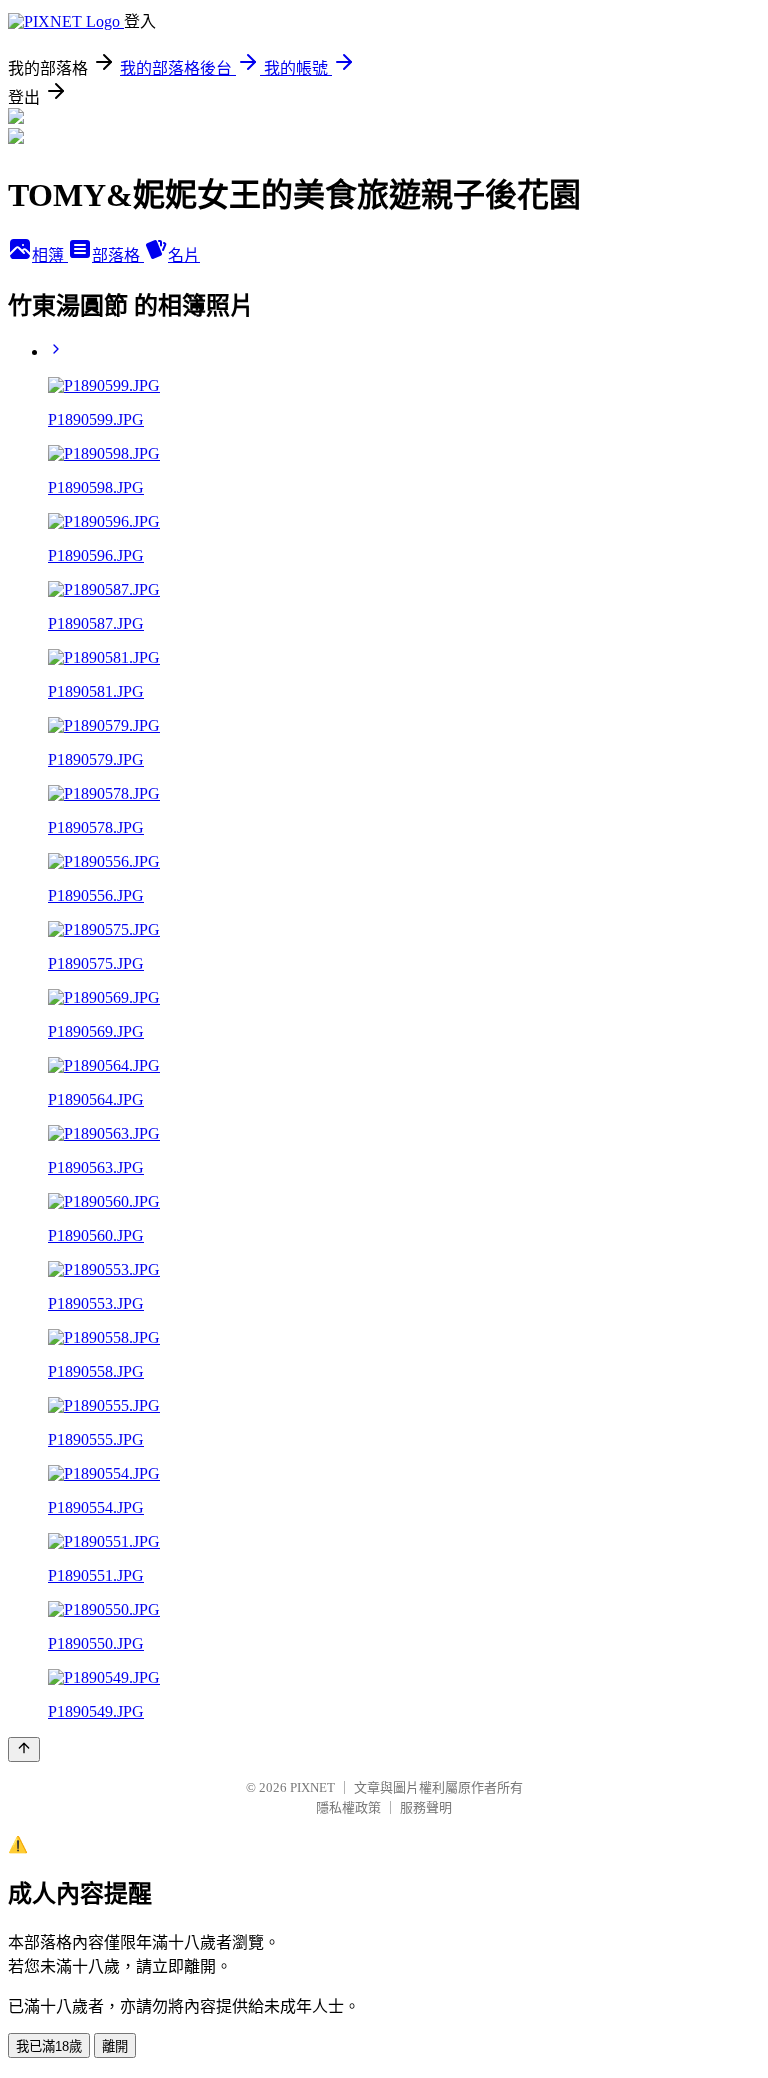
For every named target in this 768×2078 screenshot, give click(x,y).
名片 (184, 255)
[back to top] (24, 1749)
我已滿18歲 (49, 2046)
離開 (115, 2046)
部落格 (118, 255)
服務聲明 (426, 1807)
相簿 (50, 255)
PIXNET (312, 1787)
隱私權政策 (348, 1807)
